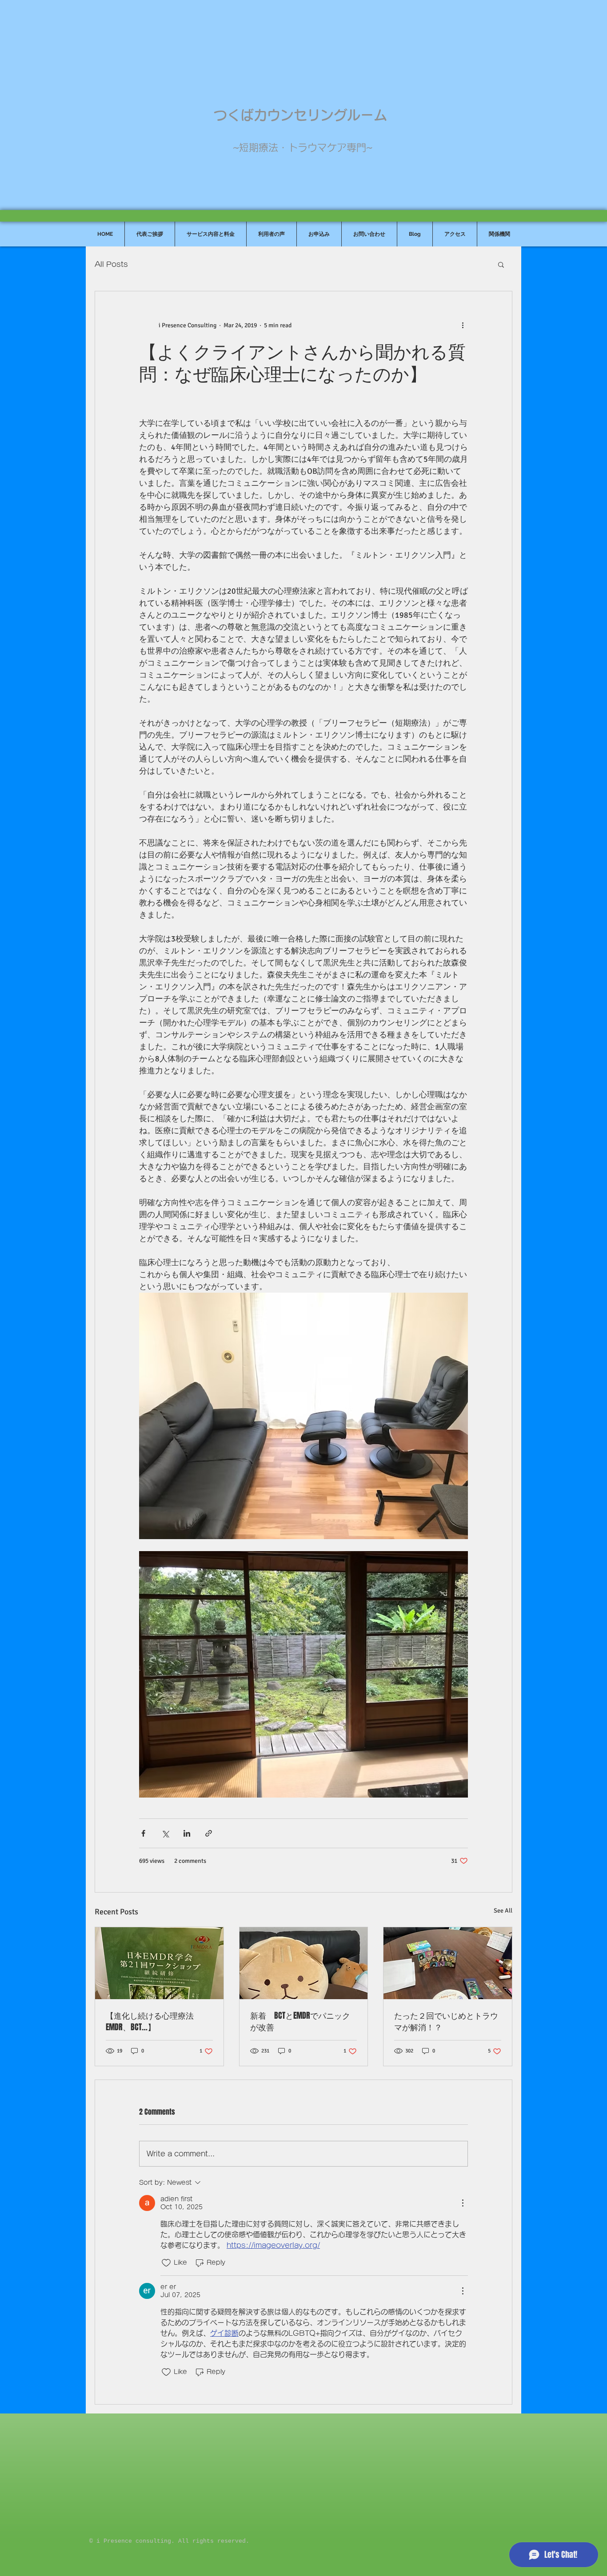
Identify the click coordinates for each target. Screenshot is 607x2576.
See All (503, 1911)
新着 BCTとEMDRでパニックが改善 (300, 2021)
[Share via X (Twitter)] (165, 1833)
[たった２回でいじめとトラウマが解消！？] (448, 1963)
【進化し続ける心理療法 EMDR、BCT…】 (154, 2021)
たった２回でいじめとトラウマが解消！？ (446, 2021)
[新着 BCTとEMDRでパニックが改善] (304, 1963)
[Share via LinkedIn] (187, 1833)
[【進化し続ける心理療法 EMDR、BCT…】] (159, 1963)
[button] (501, 264)
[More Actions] (463, 2203)
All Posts (111, 264)
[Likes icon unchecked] (166, 2263)
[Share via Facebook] (143, 1833)
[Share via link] (209, 1833)
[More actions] (463, 325)
